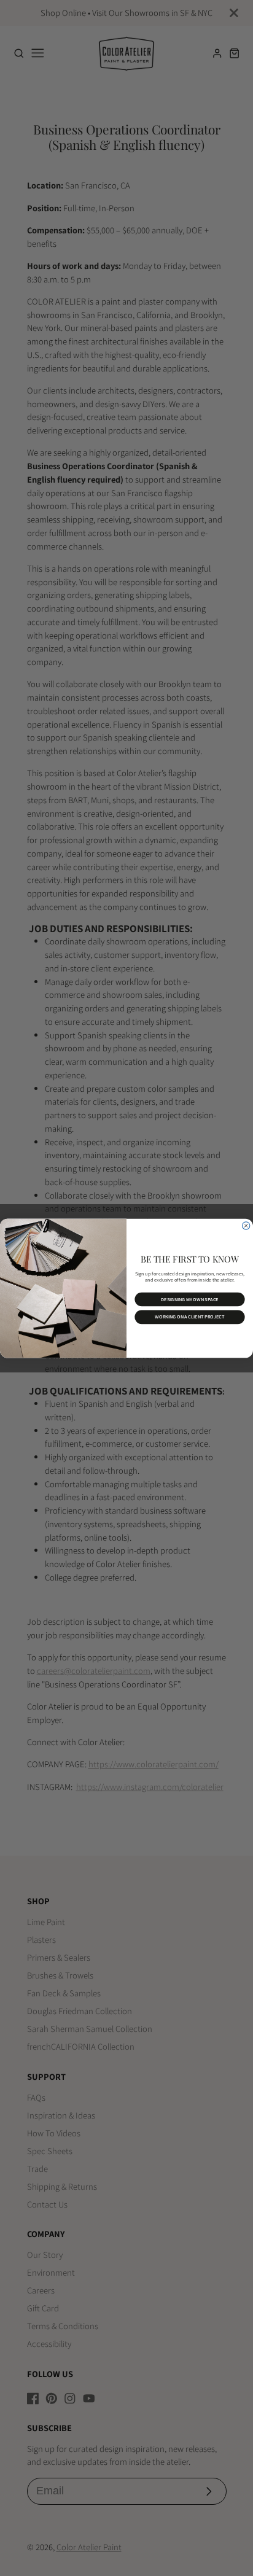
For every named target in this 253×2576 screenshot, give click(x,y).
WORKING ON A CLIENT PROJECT (189, 1317)
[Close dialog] (246, 1225)
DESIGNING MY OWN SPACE (190, 1299)
